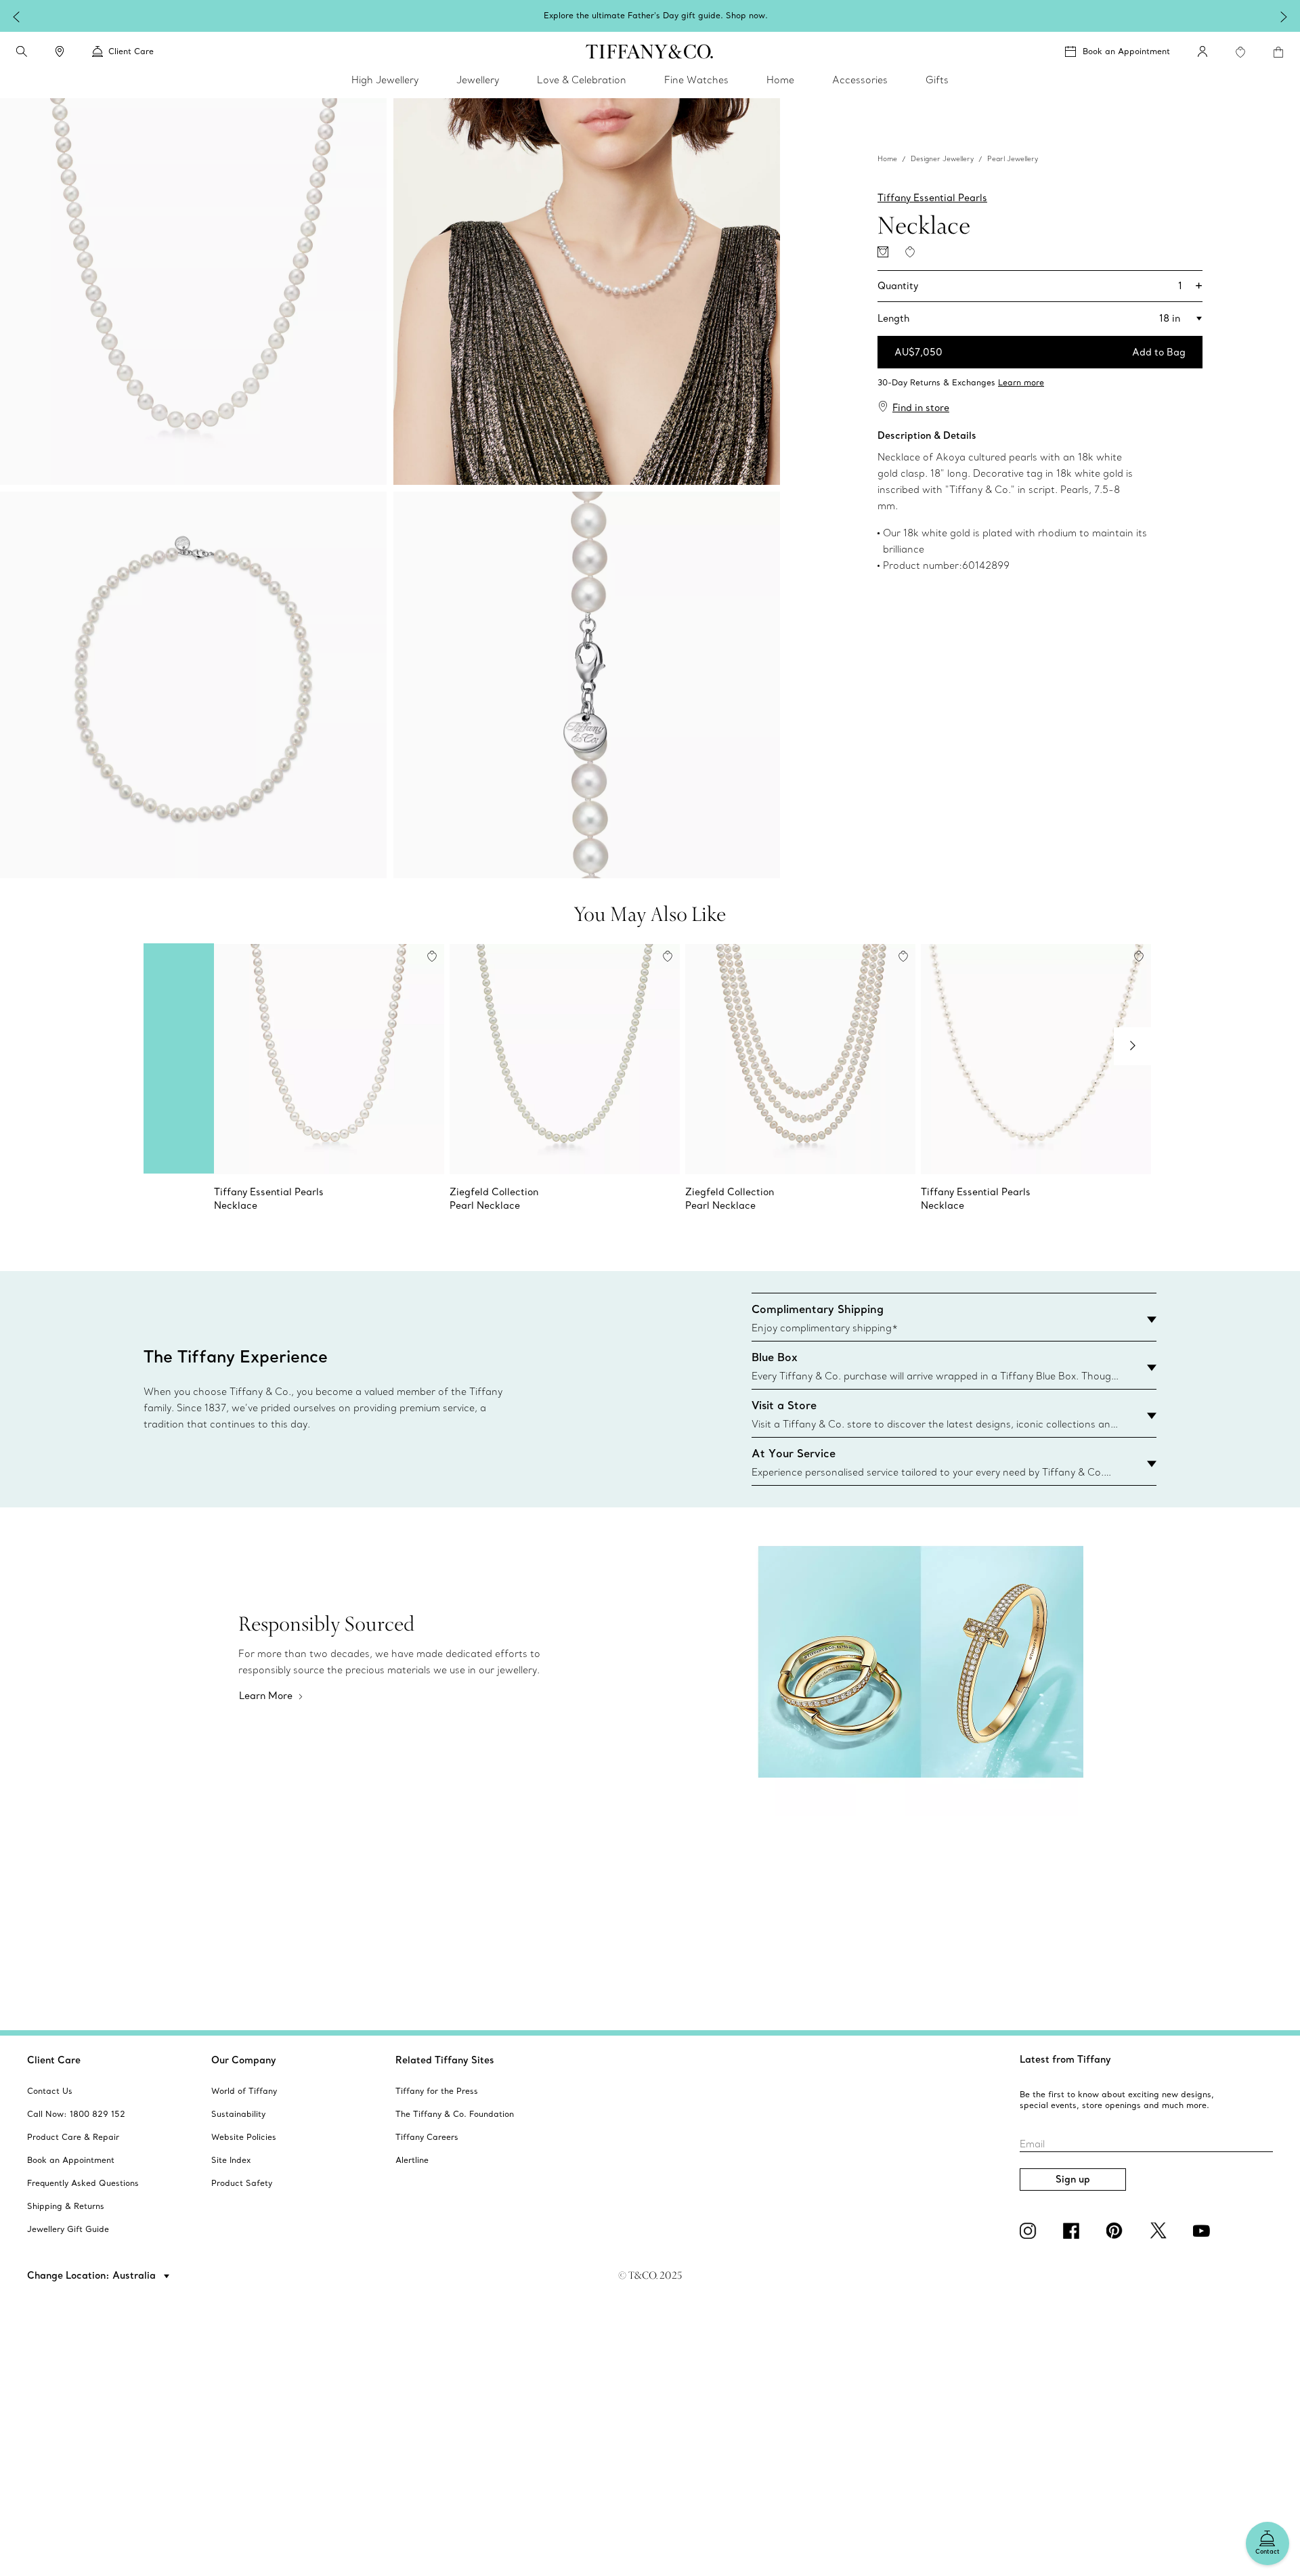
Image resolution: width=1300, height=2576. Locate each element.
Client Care (54, 2060)
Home (887, 159)
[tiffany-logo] (650, 51)
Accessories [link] (860, 80)
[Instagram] (1031, 2231)
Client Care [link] (131, 51)
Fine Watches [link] (696, 80)
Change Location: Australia (93, 2275)
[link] (60, 51)
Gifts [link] (937, 80)
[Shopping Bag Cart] (1278, 52)
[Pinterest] (1117, 2231)
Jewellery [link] (478, 80)
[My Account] (1202, 51)
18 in (1170, 318)
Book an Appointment (1126, 51)
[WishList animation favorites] (1240, 52)
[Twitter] (1161, 2231)
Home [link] (780, 80)
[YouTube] (1204, 2231)
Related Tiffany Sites (445, 2060)
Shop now (745, 15)
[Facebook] (1074, 2231)
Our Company (244, 2060)
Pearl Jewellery (1013, 159)
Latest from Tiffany (1065, 2059)
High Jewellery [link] (385, 80)
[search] (22, 51)
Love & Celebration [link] (582, 80)
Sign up (1073, 2179)
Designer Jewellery (942, 159)
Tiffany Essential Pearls (932, 198)
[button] (22, 51)
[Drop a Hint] (883, 252)
